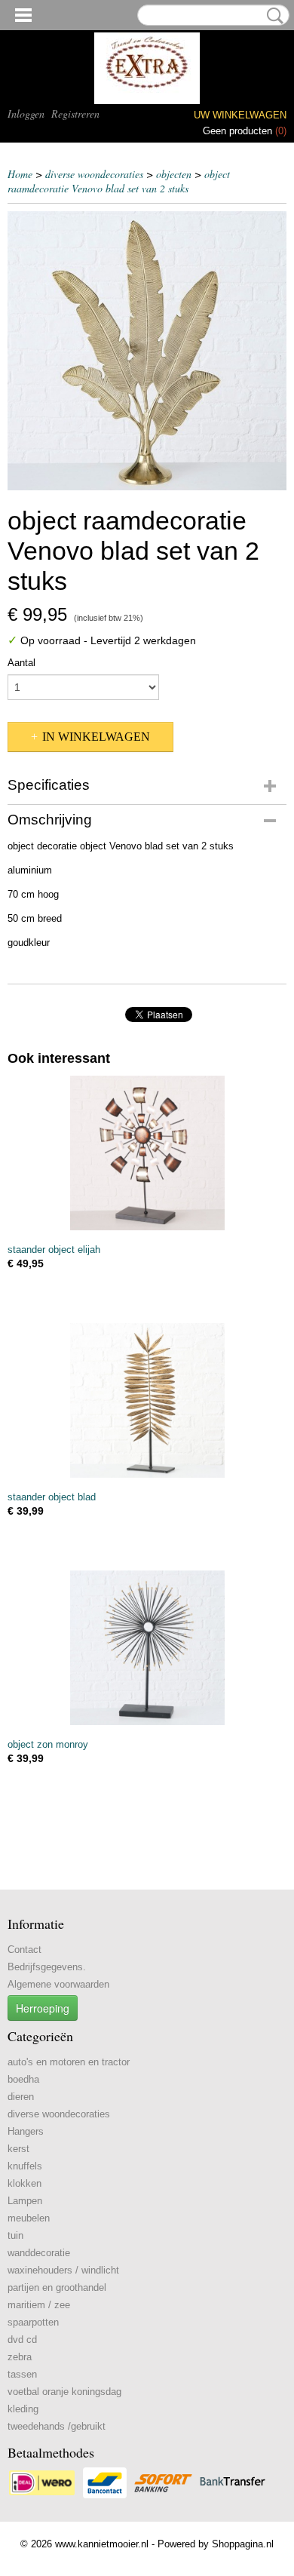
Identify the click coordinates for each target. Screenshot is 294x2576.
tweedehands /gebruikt (57, 2426)
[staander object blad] (147, 1400)
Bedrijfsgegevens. (47, 1967)
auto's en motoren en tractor (69, 2062)
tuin (15, 2235)
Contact (24, 1950)
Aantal (21, 663)
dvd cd (22, 2340)
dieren (21, 2097)
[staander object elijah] (147, 1153)
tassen (22, 2374)
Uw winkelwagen (240, 115)
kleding (23, 2409)
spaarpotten (33, 2322)
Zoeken (272, 16)
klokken (24, 2183)
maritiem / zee (39, 2305)
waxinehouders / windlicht (63, 2270)
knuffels (25, 2166)
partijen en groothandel (57, 2287)
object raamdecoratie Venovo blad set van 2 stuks (119, 181)
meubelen (29, 2218)
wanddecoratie (39, 2253)
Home (20, 174)
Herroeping (43, 2008)
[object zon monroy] (147, 1648)
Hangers (26, 2131)
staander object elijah (54, 1250)
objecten (174, 174)
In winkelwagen (96, 737)
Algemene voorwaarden (58, 1984)
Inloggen (26, 114)
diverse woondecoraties (94, 174)
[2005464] (147, 351)
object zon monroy (48, 1744)
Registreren (75, 114)
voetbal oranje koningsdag (64, 2392)
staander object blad (52, 1497)
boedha (23, 2079)
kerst (18, 2149)
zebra (20, 2357)
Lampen (25, 2201)
